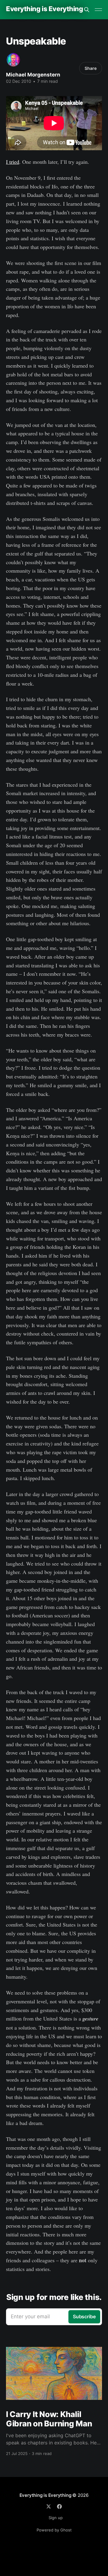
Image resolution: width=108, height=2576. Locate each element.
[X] (49, 2506)
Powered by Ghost (54, 2530)
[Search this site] (87, 10)
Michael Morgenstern (33, 75)
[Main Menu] (98, 10)
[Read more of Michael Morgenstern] (13, 60)
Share (91, 68)
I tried (13, 162)
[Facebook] (59, 2506)
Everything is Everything (44, 9)
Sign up (56, 2518)
